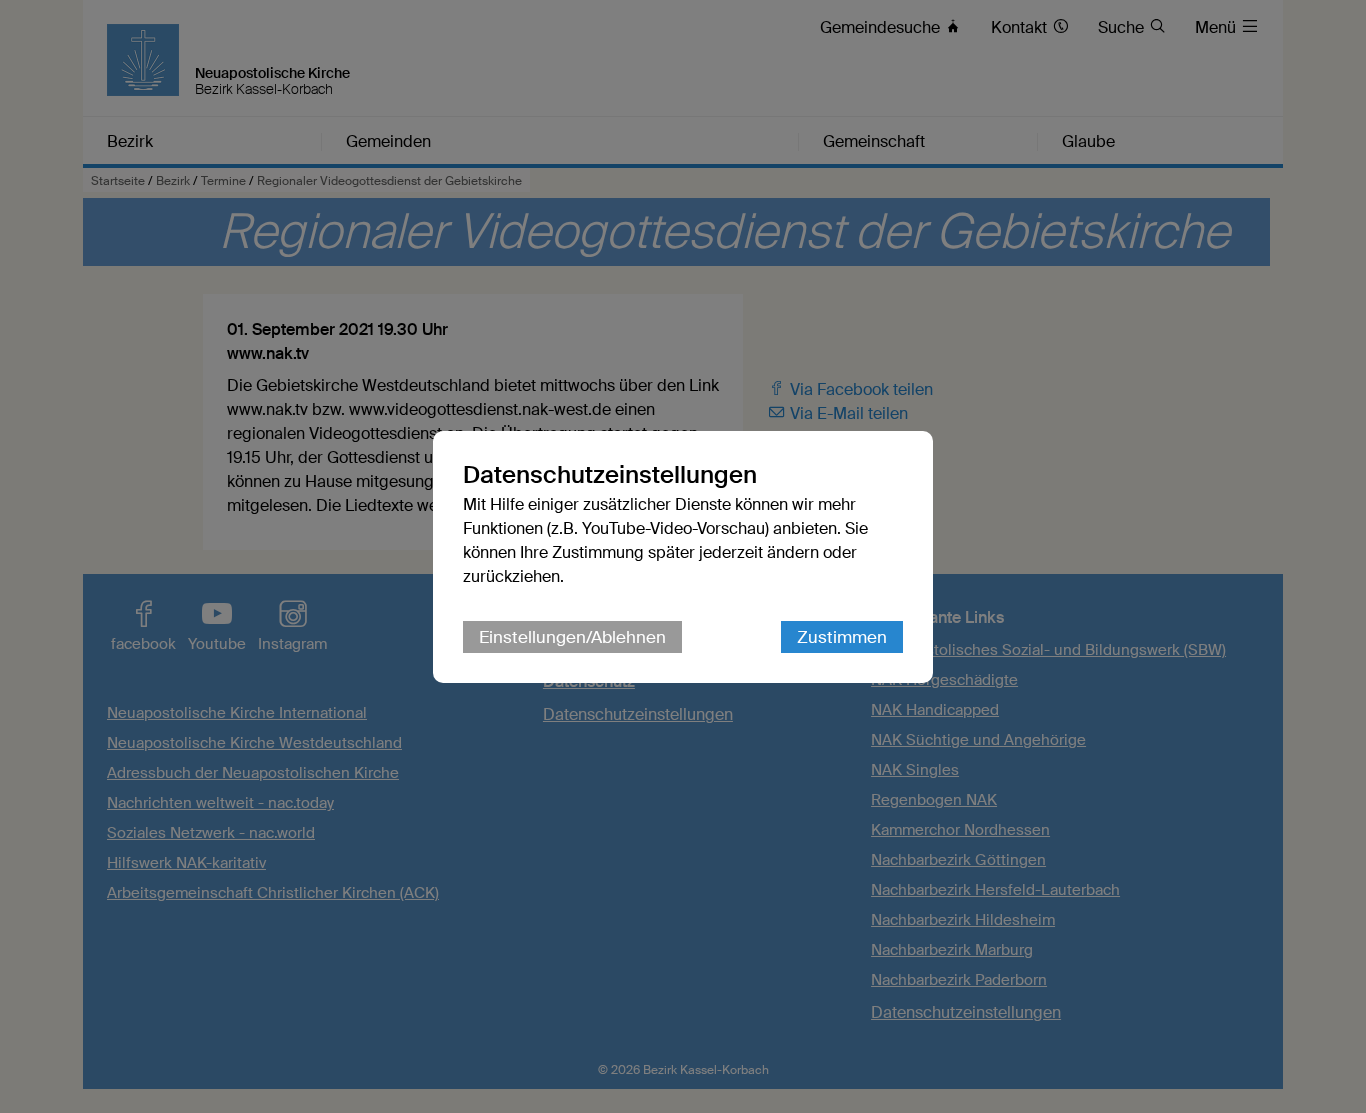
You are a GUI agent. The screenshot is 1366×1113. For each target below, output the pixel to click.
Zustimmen (842, 637)
